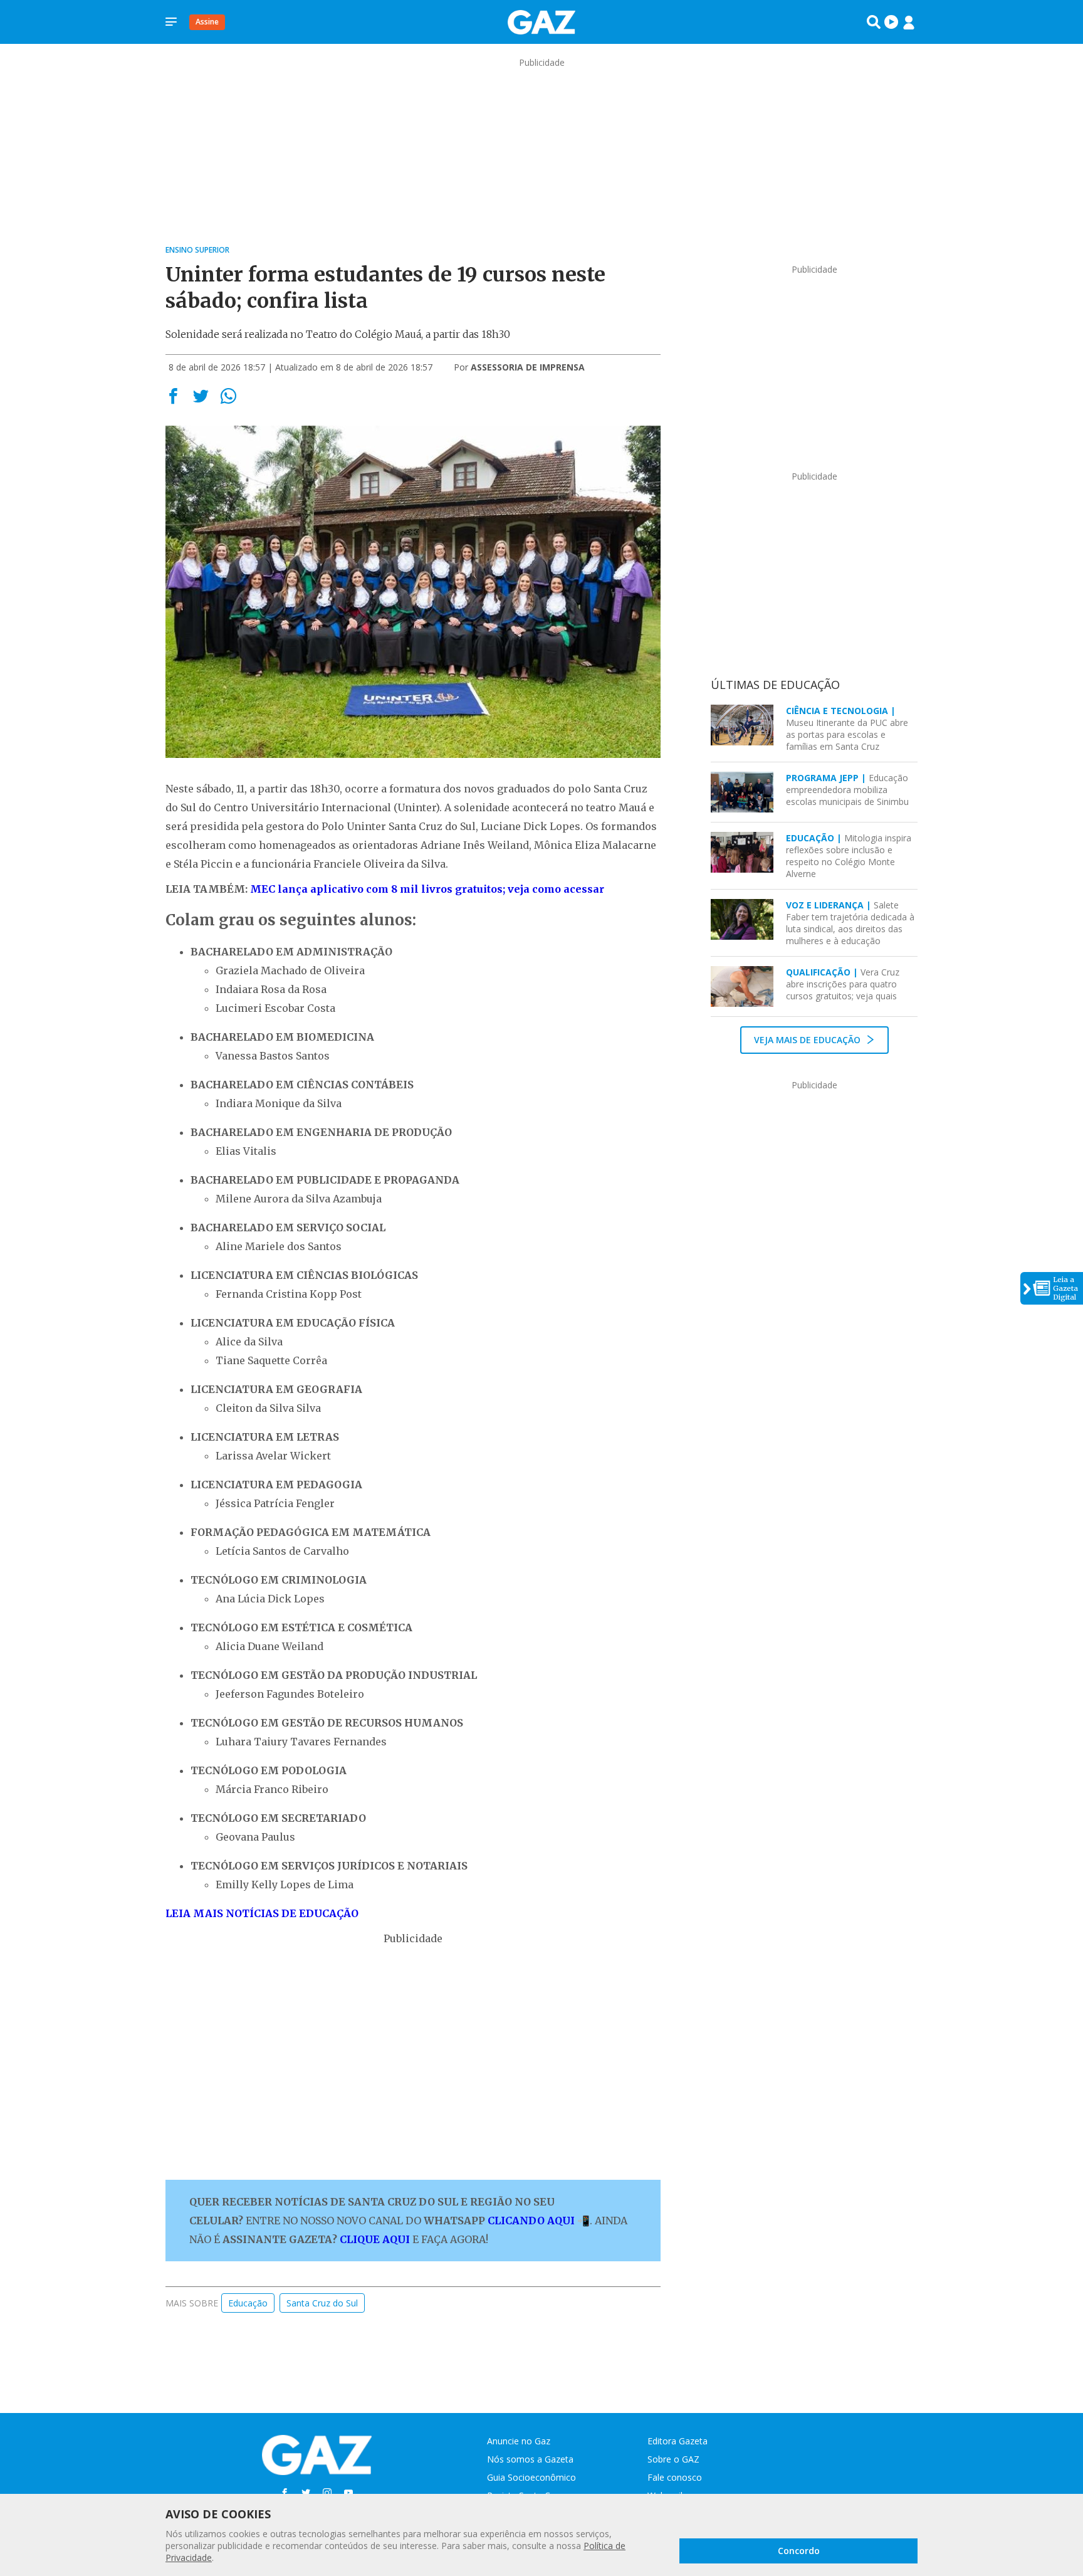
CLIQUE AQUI (375, 2239)
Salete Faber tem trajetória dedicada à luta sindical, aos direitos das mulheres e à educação (850, 923)
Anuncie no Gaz (519, 2441)
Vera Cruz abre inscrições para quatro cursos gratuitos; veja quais (843, 984)
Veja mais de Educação (808, 1040)
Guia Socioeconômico (531, 2477)
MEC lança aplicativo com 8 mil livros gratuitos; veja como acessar (427, 889)
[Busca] (874, 22)
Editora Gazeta (678, 2441)
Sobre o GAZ (673, 2459)
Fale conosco (675, 2477)
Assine (207, 22)
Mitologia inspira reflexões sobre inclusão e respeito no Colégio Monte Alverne (849, 856)
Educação (248, 2303)
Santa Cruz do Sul (322, 2303)
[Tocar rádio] (891, 22)
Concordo (799, 2551)
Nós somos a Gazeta (530, 2459)
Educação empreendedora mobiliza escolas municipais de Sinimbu (847, 790)
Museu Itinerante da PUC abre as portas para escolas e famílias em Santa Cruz (847, 728)
